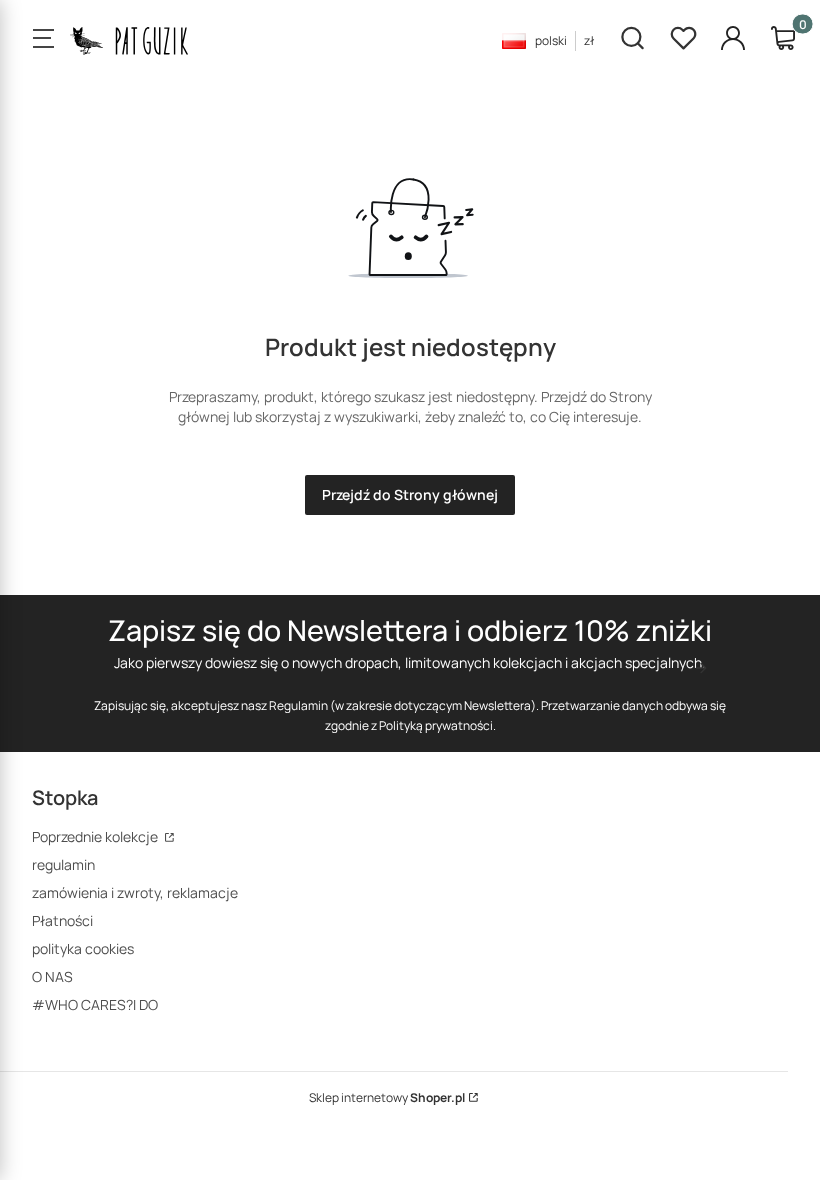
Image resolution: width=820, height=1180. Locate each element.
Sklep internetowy (387, 1097)
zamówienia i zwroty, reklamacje (135, 892)
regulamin (63, 864)
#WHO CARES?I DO (95, 1004)
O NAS (52, 976)
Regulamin (298, 705)
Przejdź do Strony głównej (410, 494)
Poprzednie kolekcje (96, 836)
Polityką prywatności (436, 725)
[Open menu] (43, 40)
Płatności (62, 920)
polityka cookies (83, 948)
